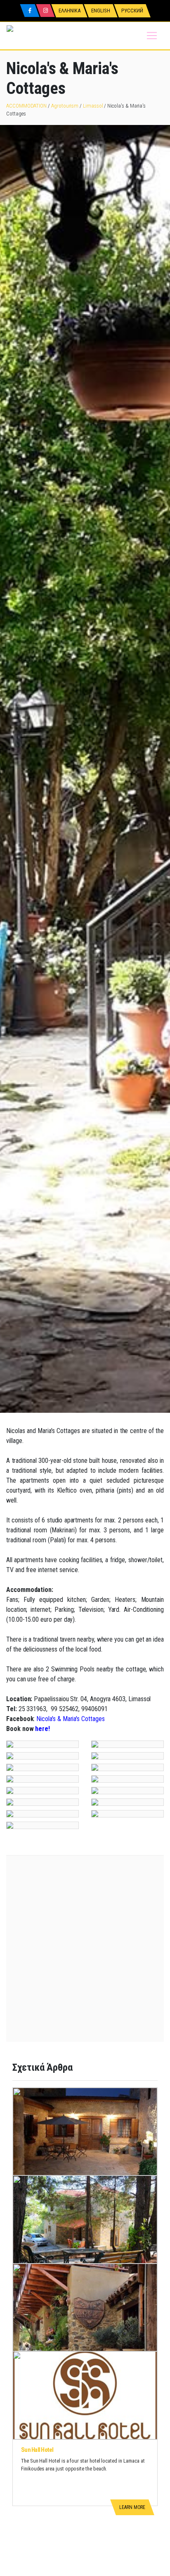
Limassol (93, 106)
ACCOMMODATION (26, 106)
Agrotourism (65, 106)
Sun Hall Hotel (37, 2450)
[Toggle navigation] (152, 36)
